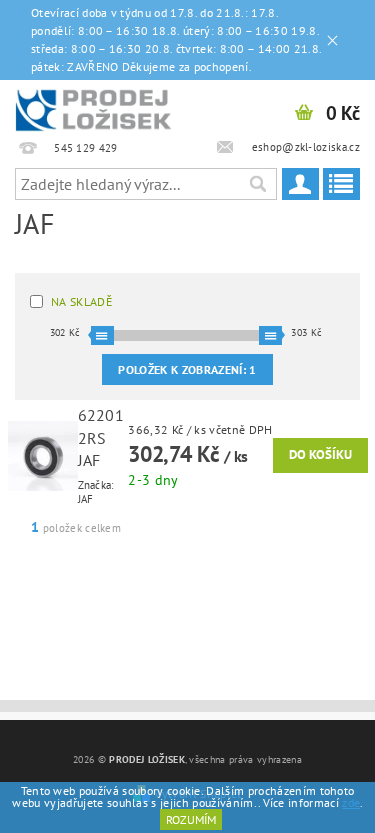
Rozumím (191, 819)
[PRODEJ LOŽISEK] (94, 106)
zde (351, 802)
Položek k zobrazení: (187, 369)
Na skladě (81, 301)
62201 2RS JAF (101, 437)
